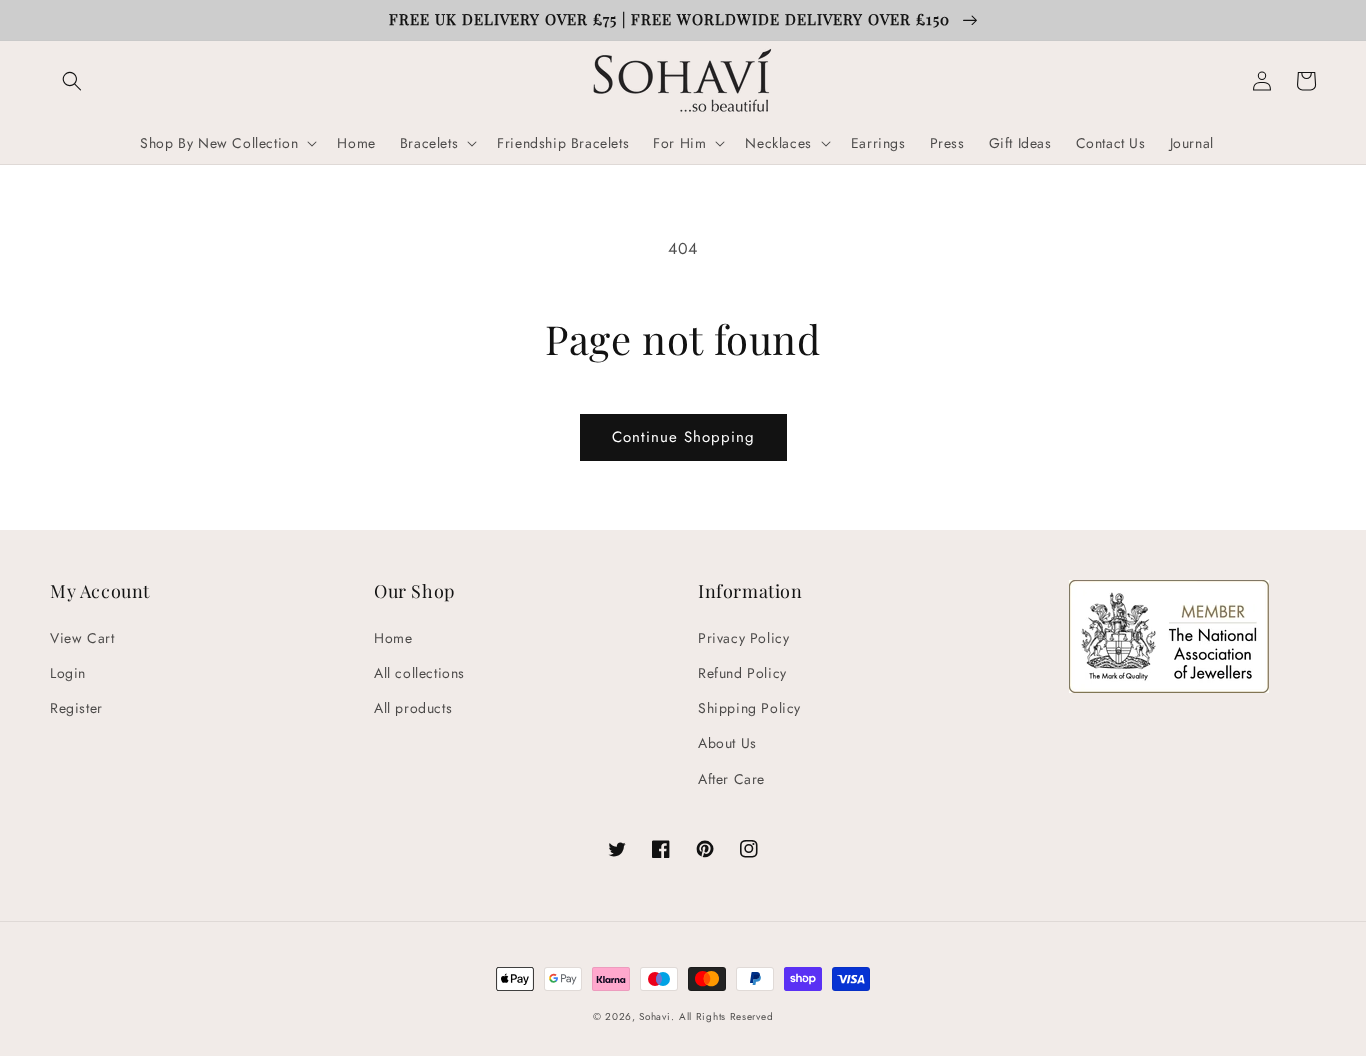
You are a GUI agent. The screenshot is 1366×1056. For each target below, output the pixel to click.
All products (413, 708)
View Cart (82, 638)
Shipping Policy (749, 708)
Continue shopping (683, 437)
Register (76, 708)
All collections (419, 673)
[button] (72, 81)
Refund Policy (742, 673)
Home (393, 638)
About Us (727, 743)
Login (68, 673)
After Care (731, 779)
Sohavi (654, 1016)
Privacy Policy (743, 638)
